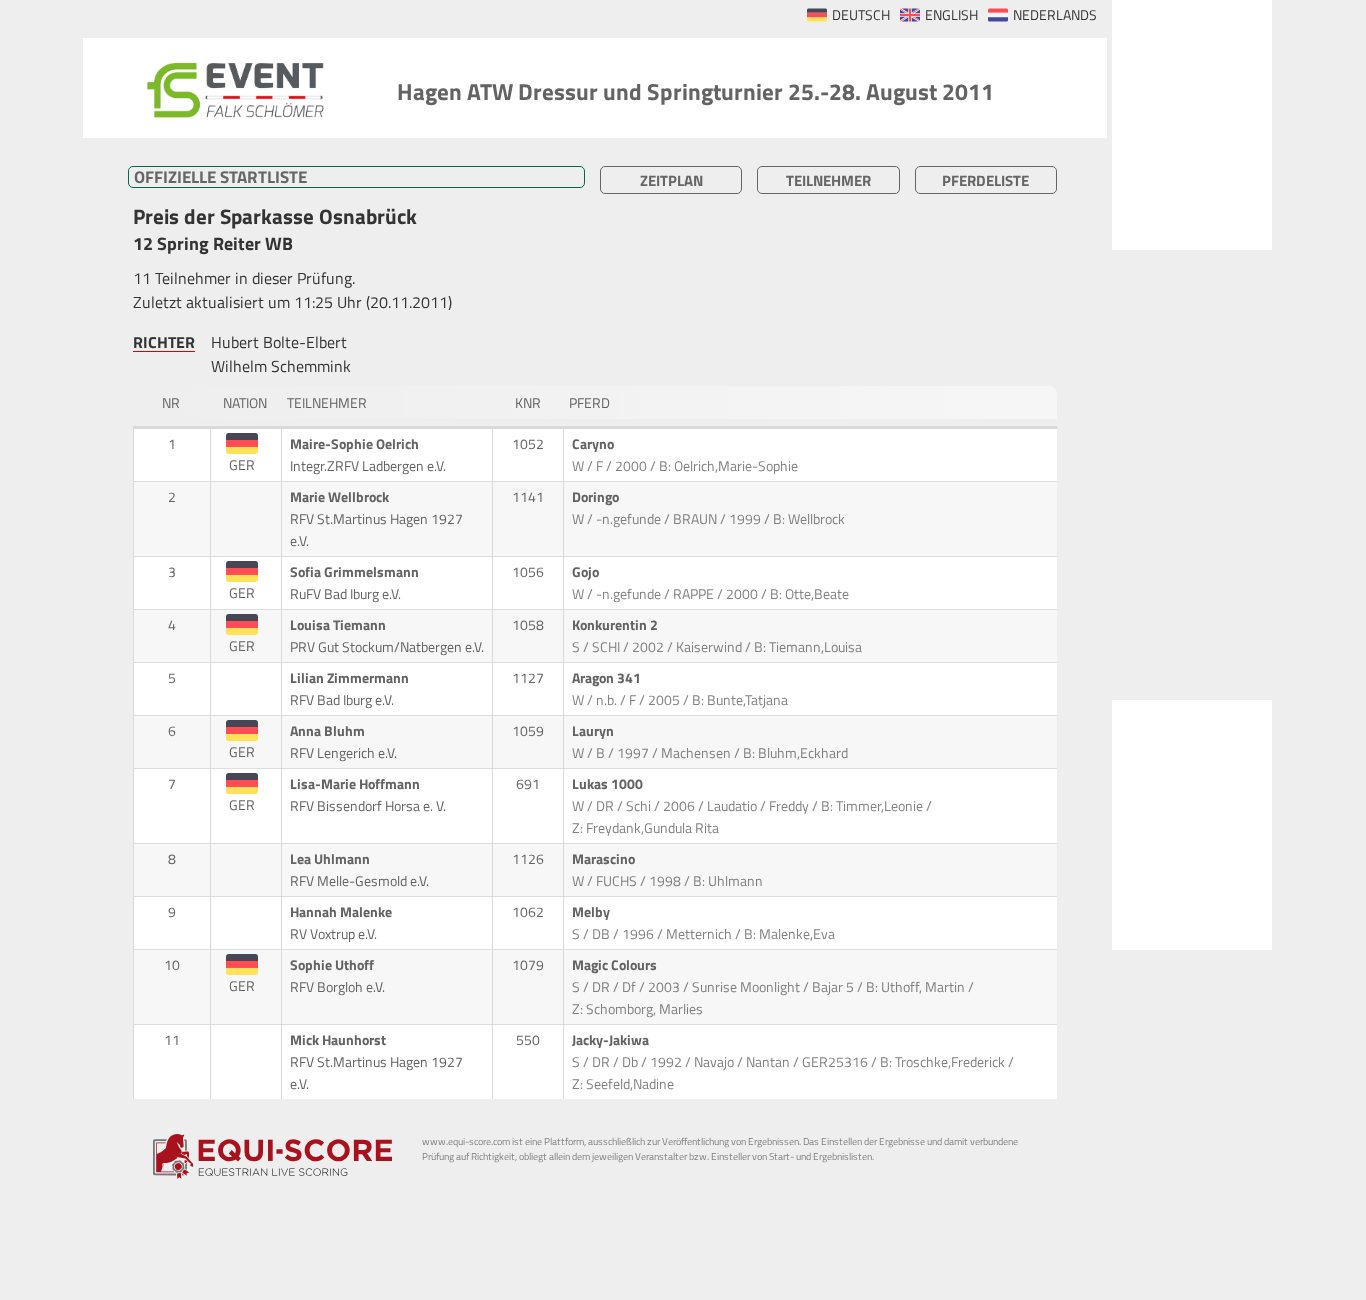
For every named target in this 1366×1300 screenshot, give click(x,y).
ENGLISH (951, 15)
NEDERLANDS (1055, 15)
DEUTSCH (861, 15)
